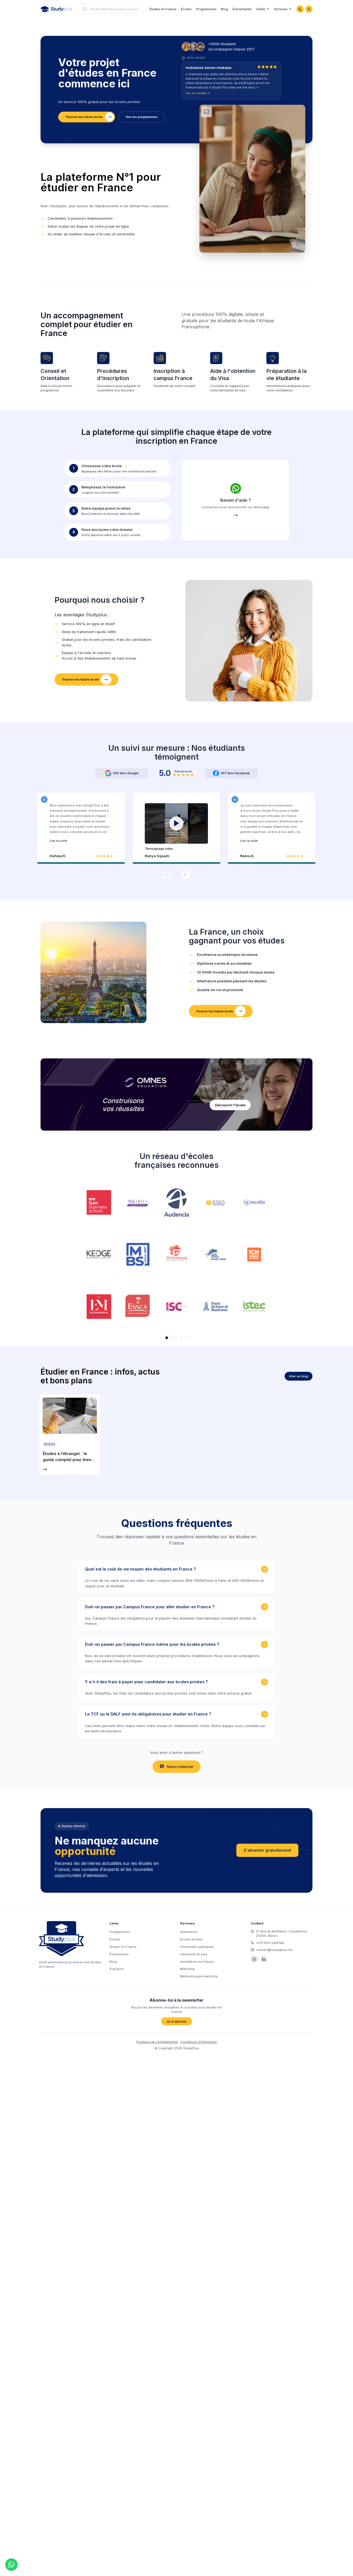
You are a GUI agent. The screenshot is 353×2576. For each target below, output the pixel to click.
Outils (261, 9)
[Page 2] (172, 1338)
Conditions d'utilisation (199, 2042)
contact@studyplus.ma (274, 1950)
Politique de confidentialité (157, 2042)
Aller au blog (299, 1376)
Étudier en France (163, 9)
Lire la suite (58, 841)
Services (281, 9)
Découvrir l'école (230, 1105)
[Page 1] (167, 1338)
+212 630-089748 (270, 1943)
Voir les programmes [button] (142, 117)
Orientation (189, 1932)
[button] (176, 827)
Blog (224, 9)
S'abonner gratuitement (267, 1850)
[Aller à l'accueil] (56, 9)
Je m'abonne (176, 2021)
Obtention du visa (194, 1954)
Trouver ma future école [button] (84, 117)
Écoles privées (192, 1939)
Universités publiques (197, 1947)
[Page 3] (176, 1338)
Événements (242, 9)
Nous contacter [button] (180, 1767)
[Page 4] (181, 1338)
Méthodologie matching (199, 1976)
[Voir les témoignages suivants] (186, 875)
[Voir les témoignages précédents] (167, 875)
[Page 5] (186, 1338)
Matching (187, 1969)
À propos (117, 1969)
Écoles (186, 9)
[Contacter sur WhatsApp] (300, 9)
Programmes (206, 9)
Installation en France (197, 1962)
